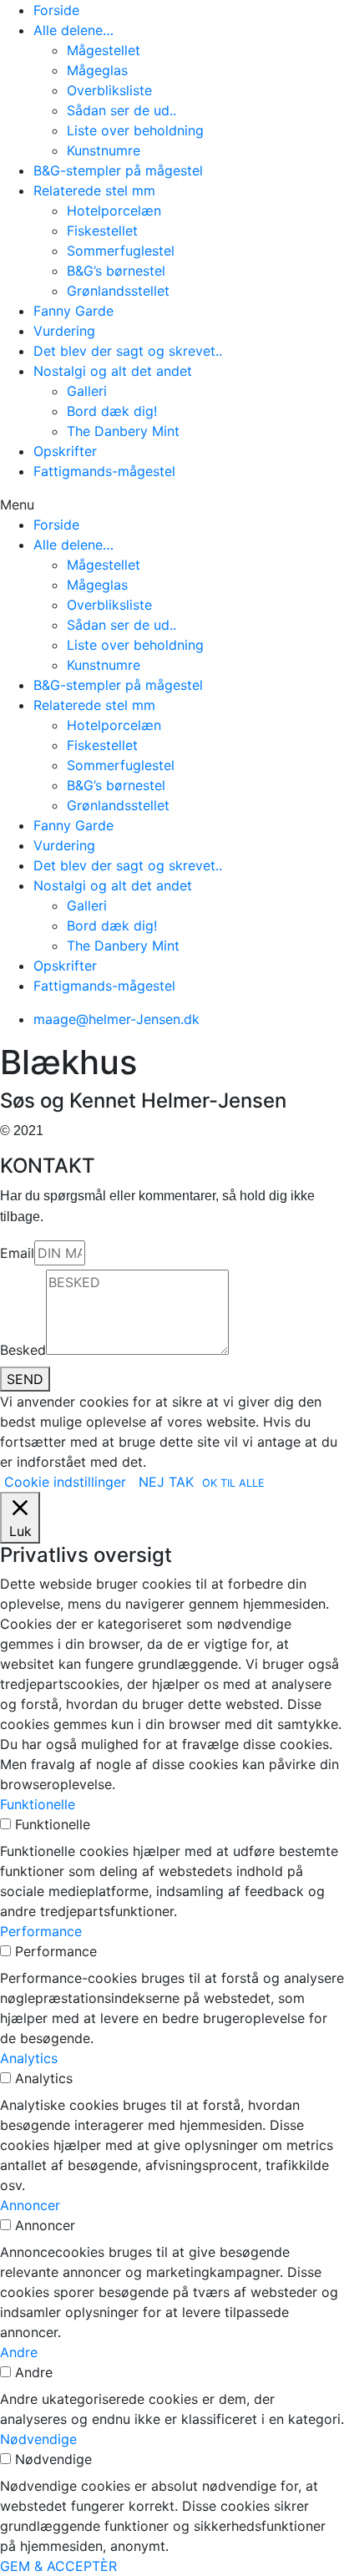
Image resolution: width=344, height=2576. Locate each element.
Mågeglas (97, 70)
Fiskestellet (102, 231)
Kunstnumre (104, 150)
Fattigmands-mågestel (104, 471)
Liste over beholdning (135, 130)
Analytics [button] (29, 2058)
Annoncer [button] (30, 2205)
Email (17, 1253)
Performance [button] (41, 1931)
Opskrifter (65, 451)
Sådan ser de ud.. (121, 110)
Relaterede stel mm (94, 190)
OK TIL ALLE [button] (233, 1483)
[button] (172, 505)
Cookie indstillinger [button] (65, 1482)
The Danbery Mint (123, 431)
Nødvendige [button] (38, 2439)
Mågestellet (104, 50)
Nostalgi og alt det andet (113, 371)
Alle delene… (73, 30)
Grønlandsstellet (118, 291)
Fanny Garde (73, 311)
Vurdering (64, 331)
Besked (23, 1350)
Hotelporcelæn (114, 210)
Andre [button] (19, 2352)
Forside (56, 10)
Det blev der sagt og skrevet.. (128, 351)
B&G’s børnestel (116, 271)
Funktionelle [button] (38, 1804)
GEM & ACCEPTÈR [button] (58, 2566)
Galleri (87, 391)
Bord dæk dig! (112, 411)
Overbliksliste (109, 90)
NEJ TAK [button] (166, 1482)
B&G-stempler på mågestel (118, 170)
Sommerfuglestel (121, 251)
